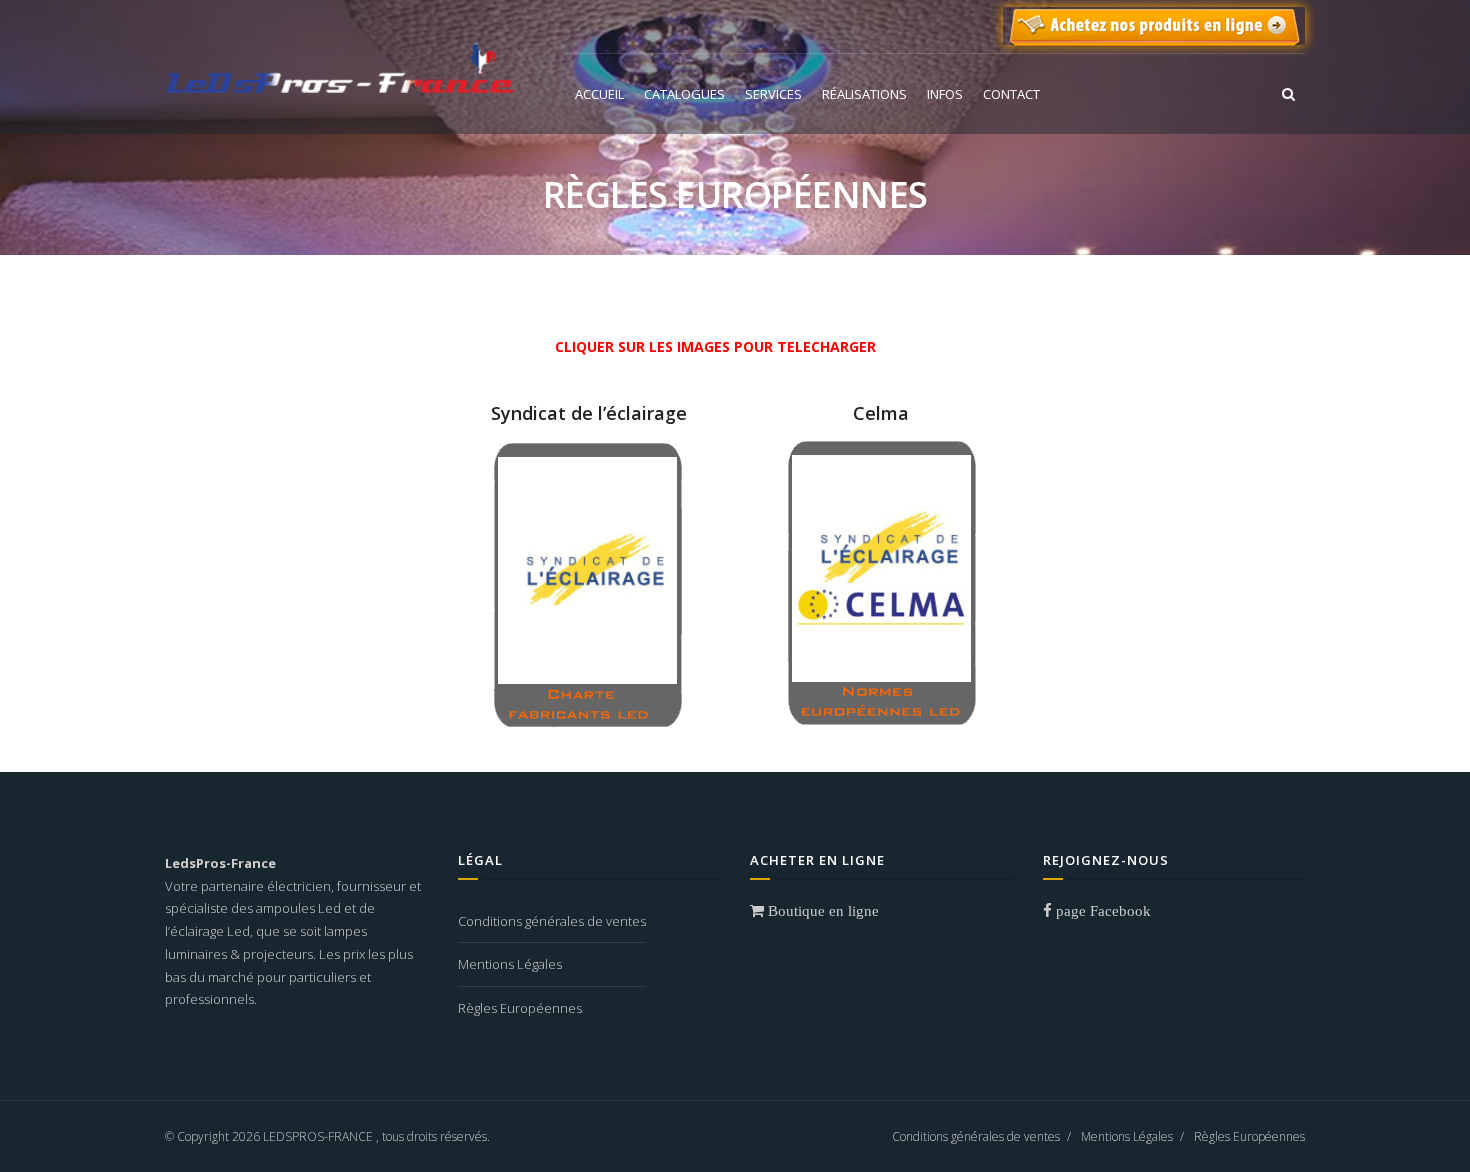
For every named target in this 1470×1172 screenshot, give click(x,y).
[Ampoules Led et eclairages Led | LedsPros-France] (340, 67)
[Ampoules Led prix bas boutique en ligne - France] (1154, 26)
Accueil (599, 94)
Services (773, 94)
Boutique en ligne (821, 910)
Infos (945, 94)
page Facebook (1101, 910)
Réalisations (864, 94)
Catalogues (684, 94)
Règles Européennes (520, 1008)
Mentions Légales (510, 964)
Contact (1011, 94)
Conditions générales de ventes (552, 921)
